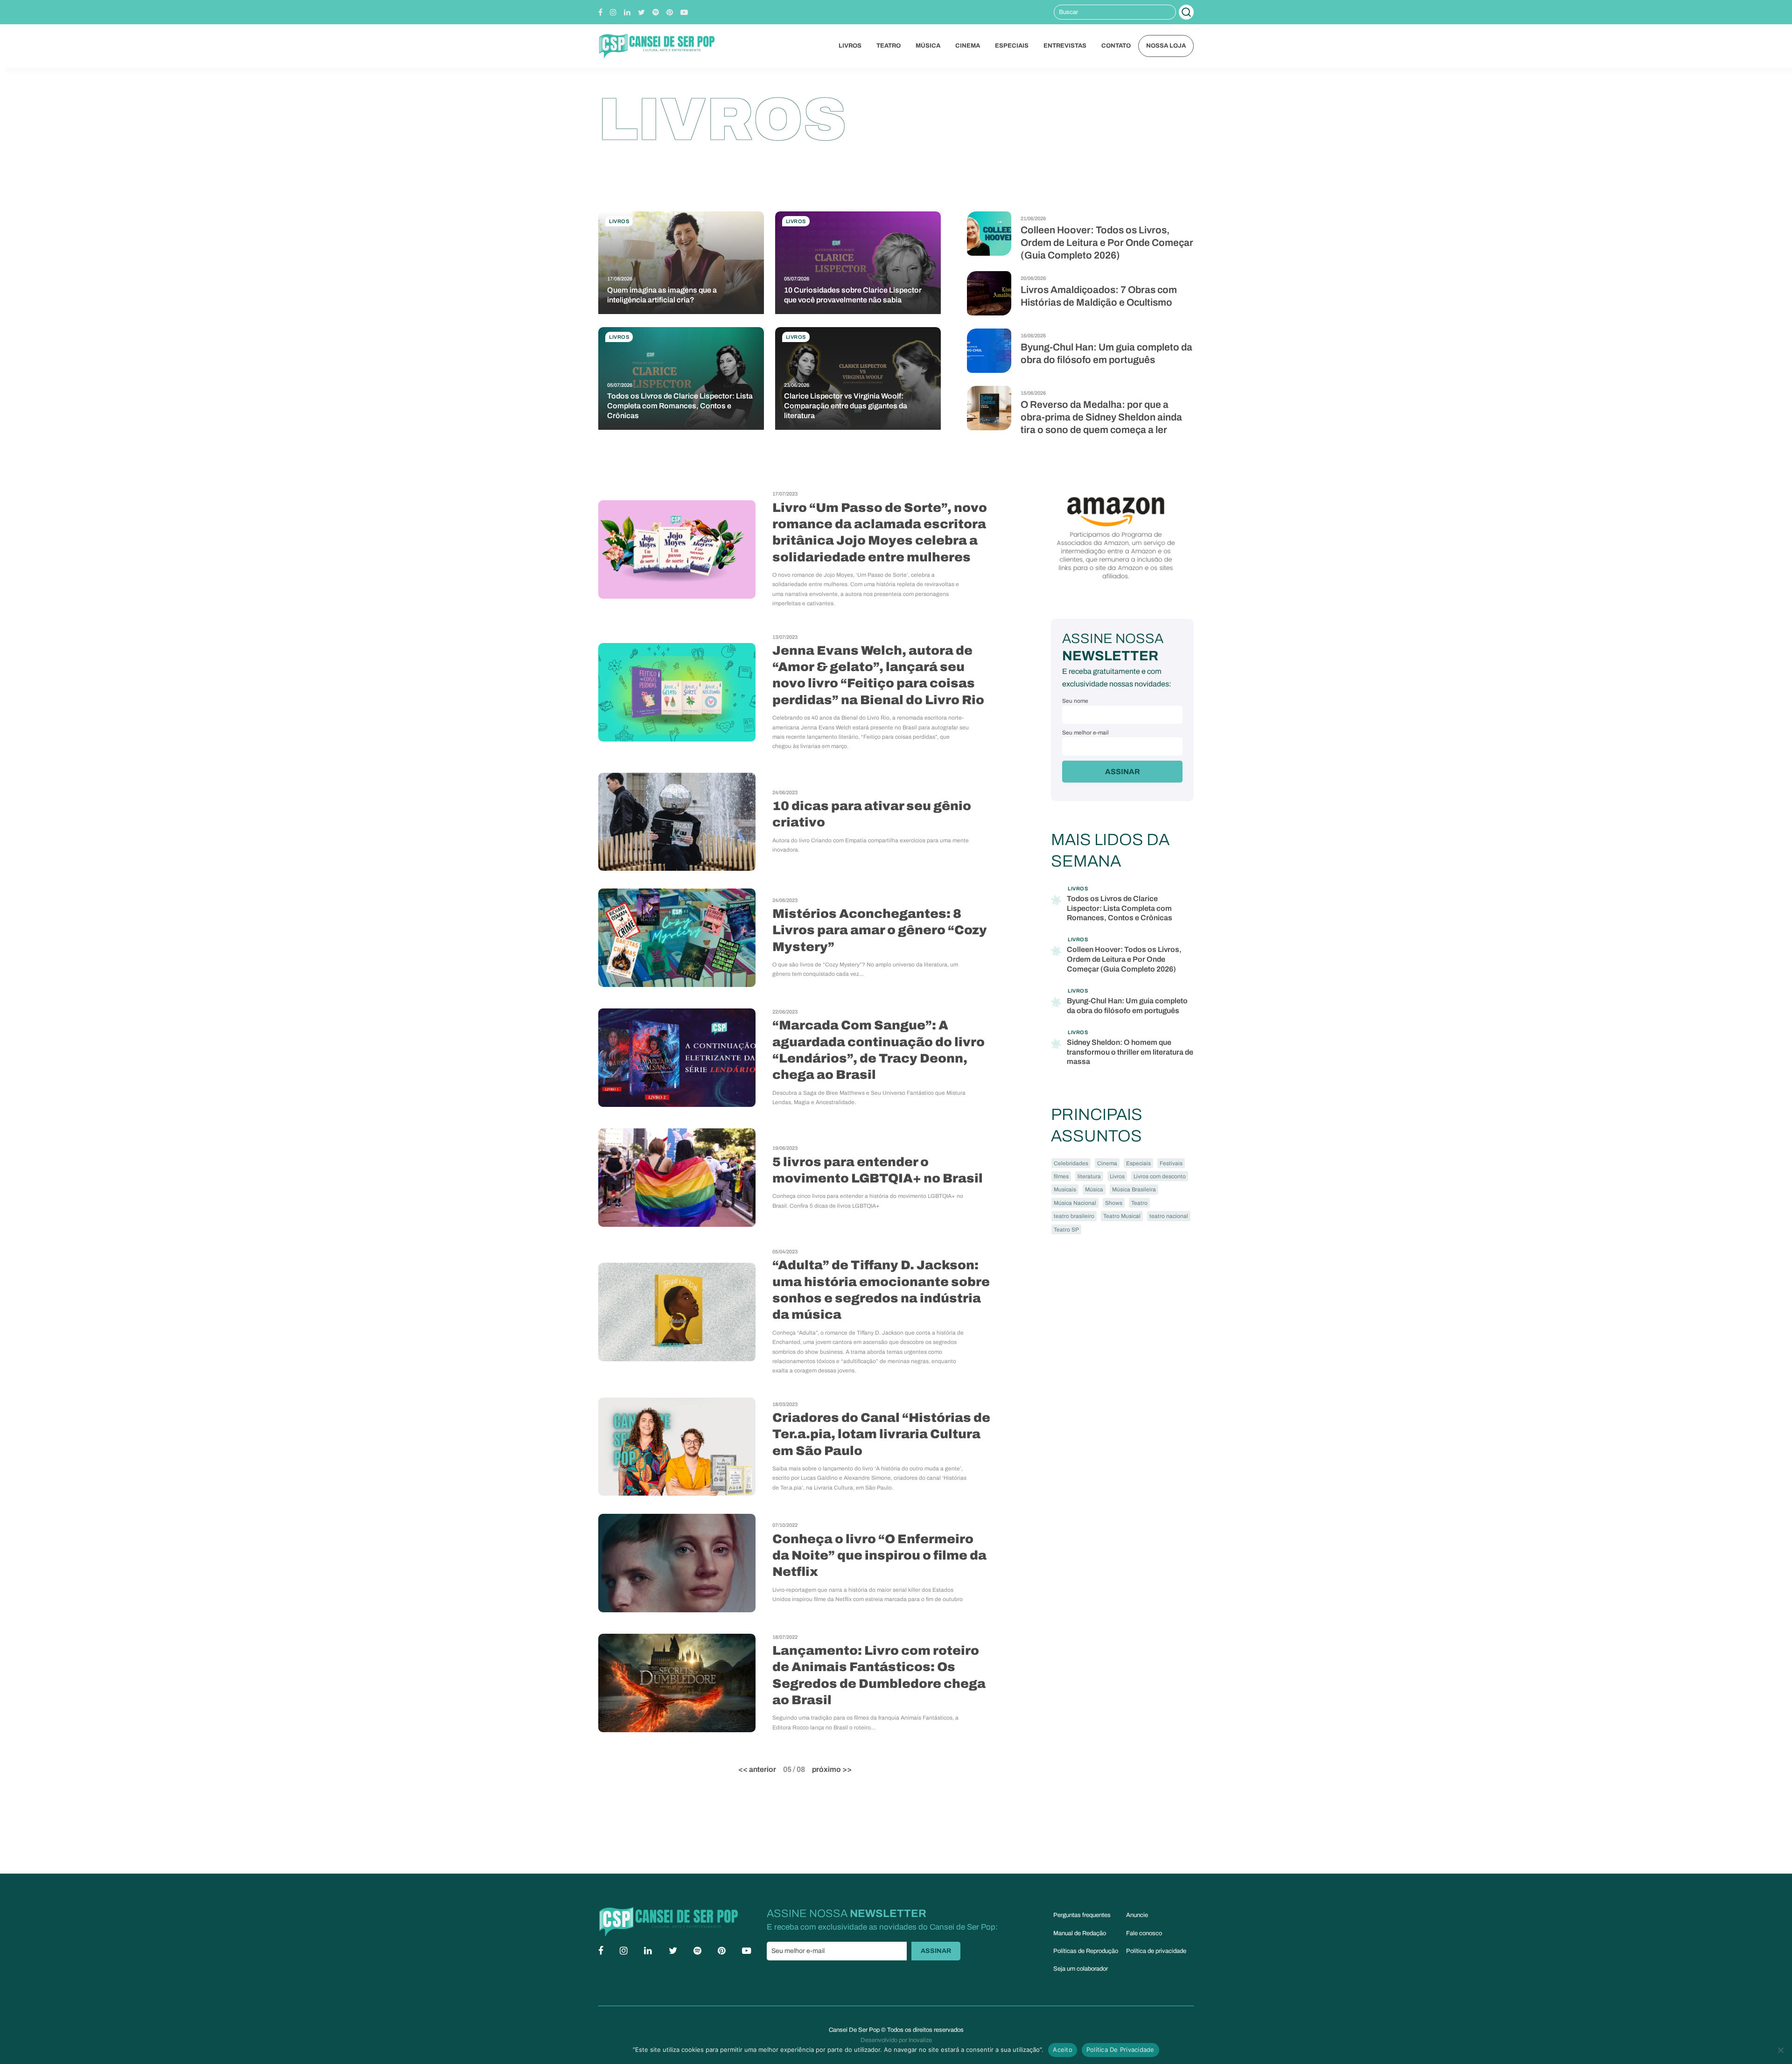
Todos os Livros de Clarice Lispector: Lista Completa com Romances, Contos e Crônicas (1120, 908)
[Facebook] (600, 12)
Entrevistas (1065, 46)
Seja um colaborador (1081, 1969)
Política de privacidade (1156, 1951)
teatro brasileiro (1074, 1216)
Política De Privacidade (1120, 2050)
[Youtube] (684, 12)
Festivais (1171, 1163)
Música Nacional (1075, 1203)
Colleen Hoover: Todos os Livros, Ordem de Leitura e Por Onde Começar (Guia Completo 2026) (1107, 243)
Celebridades (1071, 1163)
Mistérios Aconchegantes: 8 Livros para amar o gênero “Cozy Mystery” (880, 930)
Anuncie (1137, 1915)
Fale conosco (1144, 1933)
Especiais (1012, 46)
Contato (1116, 46)
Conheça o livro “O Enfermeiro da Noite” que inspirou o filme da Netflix (879, 1556)
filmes (1061, 1176)
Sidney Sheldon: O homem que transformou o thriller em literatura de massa (1130, 1052)
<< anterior (757, 1769)
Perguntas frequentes (1082, 1915)
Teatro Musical (1122, 1216)
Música (928, 46)
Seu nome (1075, 701)
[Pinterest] (670, 12)
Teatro (889, 46)
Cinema (968, 46)
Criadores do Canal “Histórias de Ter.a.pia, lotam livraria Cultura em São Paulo (881, 1434)
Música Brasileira (1134, 1189)
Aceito (1063, 2050)
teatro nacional (1169, 1216)
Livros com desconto (1160, 1176)
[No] (1780, 2050)
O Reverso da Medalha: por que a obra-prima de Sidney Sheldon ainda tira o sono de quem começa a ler (1101, 417)
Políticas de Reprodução (1086, 1951)
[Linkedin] (627, 12)
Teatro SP (1066, 1230)
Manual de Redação (1080, 1933)
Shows (1114, 1203)
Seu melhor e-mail (1085, 733)
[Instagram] (613, 12)
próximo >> (832, 1769)
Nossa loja (1166, 46)
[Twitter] (641, 12)
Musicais (1065, 1189)
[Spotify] (656, 12)
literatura (1089, 1176)
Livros (850, 46)
